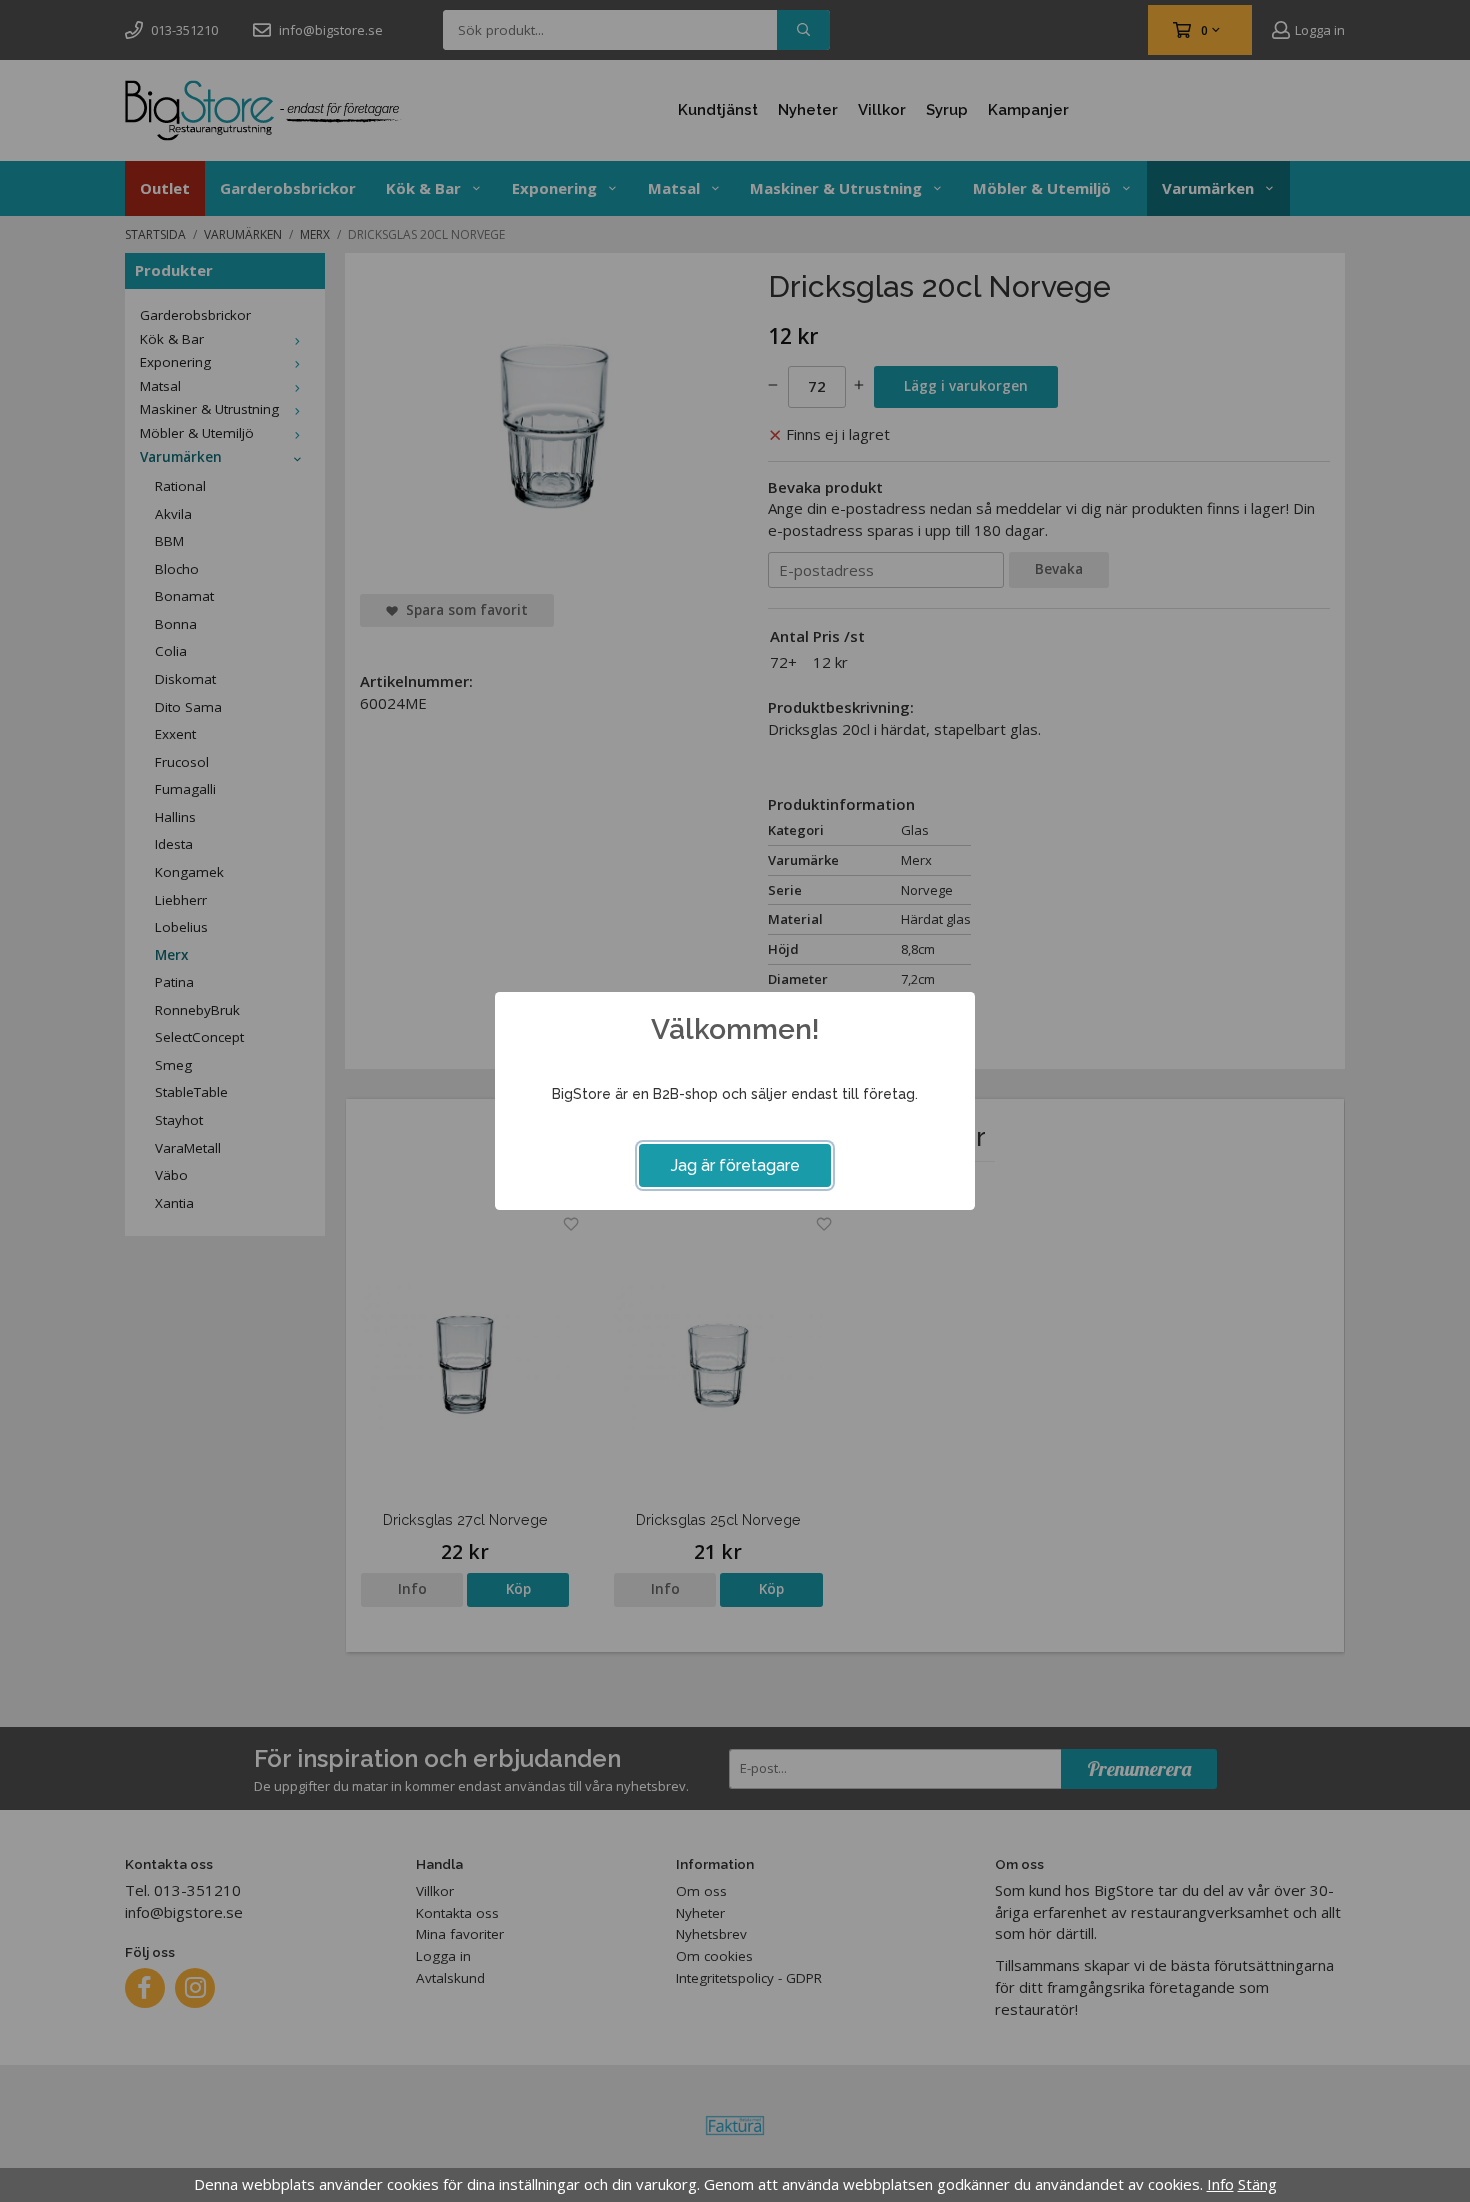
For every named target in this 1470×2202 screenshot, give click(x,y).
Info (1220, 2184)
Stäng (1257, 2184)
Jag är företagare (735, 1165)
